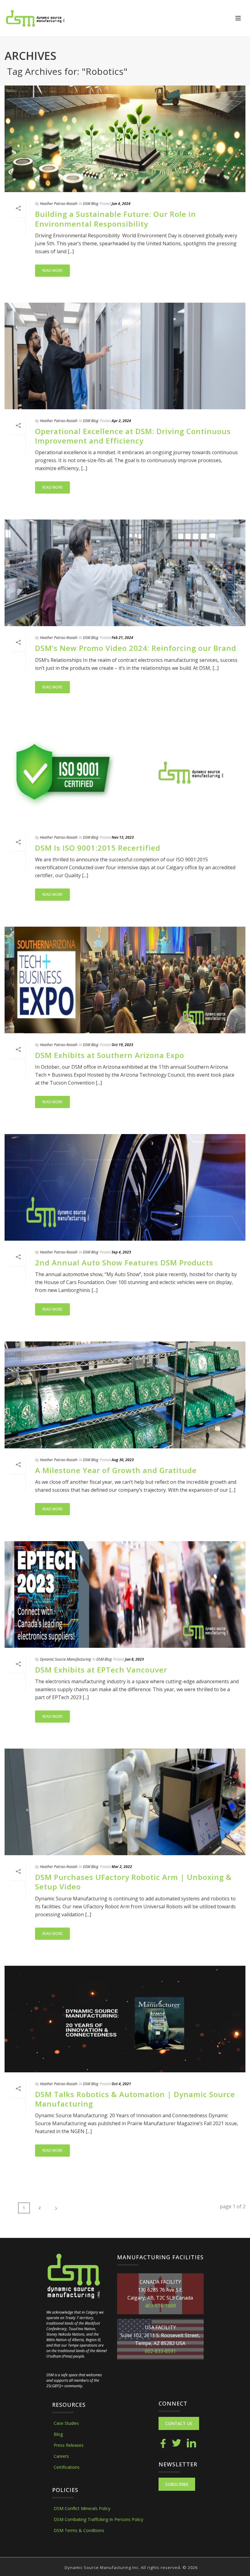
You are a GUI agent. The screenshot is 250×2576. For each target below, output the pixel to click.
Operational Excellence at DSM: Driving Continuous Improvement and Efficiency (133, 436)
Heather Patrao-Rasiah (59, 204)
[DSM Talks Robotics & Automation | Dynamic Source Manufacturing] (125, 2019)
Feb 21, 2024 (122, 638)
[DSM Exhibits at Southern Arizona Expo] (125, 980)
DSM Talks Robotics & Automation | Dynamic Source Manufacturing (135, 2099)
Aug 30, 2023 (123, 1460)
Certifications (67, 2467)
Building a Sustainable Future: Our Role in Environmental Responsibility (116, 219)
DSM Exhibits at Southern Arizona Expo (110, 1055)
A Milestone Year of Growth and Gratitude (116, 1470)
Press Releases (69, 2445)
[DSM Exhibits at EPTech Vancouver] (125, 1594)
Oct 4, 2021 (121, 2084)
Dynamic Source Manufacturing (65, 1659)
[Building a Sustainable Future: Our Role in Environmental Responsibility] (125, 139)
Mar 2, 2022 (122, 1867)
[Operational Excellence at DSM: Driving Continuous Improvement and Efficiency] (125, 356)
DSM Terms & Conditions (79, 2530)
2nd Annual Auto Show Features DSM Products (124, 1262)
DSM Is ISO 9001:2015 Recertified (98, 848)
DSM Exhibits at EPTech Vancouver (101, 1670)
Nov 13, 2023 (123, 837)
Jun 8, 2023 (134, 1659)
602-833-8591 (160, 2351)
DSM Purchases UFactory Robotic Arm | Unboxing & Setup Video (133, 1882)
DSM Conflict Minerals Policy (82, 2508)
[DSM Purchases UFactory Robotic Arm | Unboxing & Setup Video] (125, 1802)
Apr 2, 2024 (121, 421)
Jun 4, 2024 (121, 204)
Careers (61, 2456)
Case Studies (66, 2423)
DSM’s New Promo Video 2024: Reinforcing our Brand (136, 648)
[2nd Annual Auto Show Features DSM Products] (125, 1187)
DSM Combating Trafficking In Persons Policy (98, 2519)
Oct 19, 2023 (122, 1045)
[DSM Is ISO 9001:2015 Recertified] (125, 773)
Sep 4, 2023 (121, 1252)
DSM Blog (91, 204)
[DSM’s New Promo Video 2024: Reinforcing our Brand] (125, 573)
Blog (58, 2434)
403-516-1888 (160, 2306)
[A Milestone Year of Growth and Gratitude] (125, 1395)
